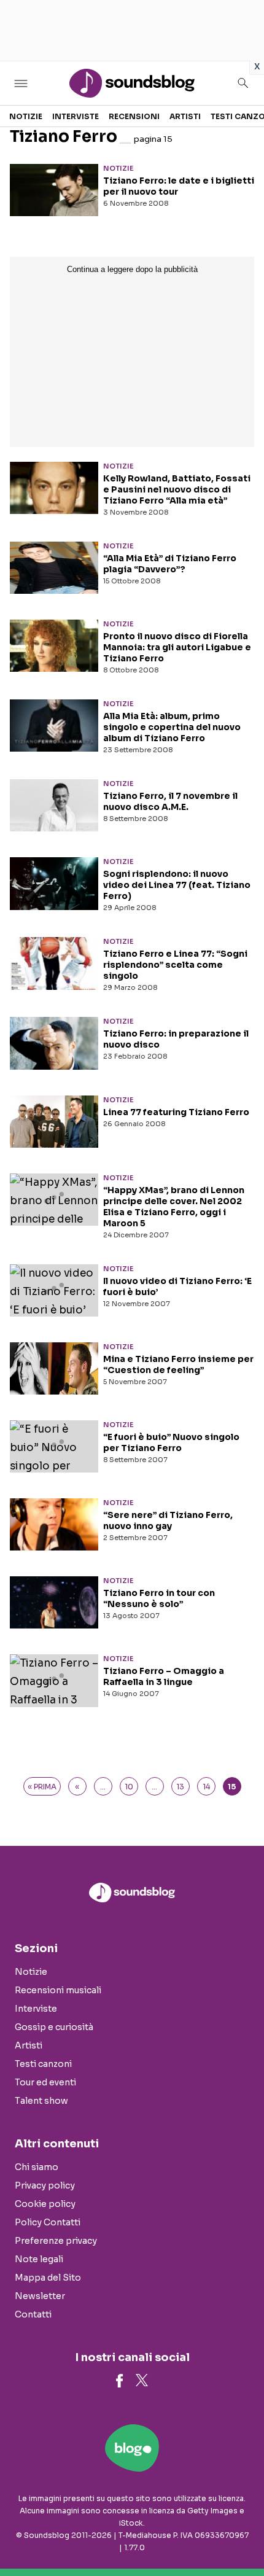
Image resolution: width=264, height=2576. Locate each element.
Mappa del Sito (48, 2278)
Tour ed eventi (45, 2082)
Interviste (76, 116)
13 (180, 1787)
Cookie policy (45, 2204)
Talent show (41, 2101)
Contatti (33, 2314)
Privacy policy (45, 2185)
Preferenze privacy (56, 2241)
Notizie (26, 116)
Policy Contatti (48, 2222)
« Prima (42, 1787)
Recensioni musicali (58, 1990)
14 (206, 1787)
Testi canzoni (43, 2064)
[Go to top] (239, 2535)
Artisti (185, 116)
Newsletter (40, 2296)
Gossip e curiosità (54, 2027)
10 (129, 1787)
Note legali (39, 2259)
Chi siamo (37, 2167)
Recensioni (134, 116)
